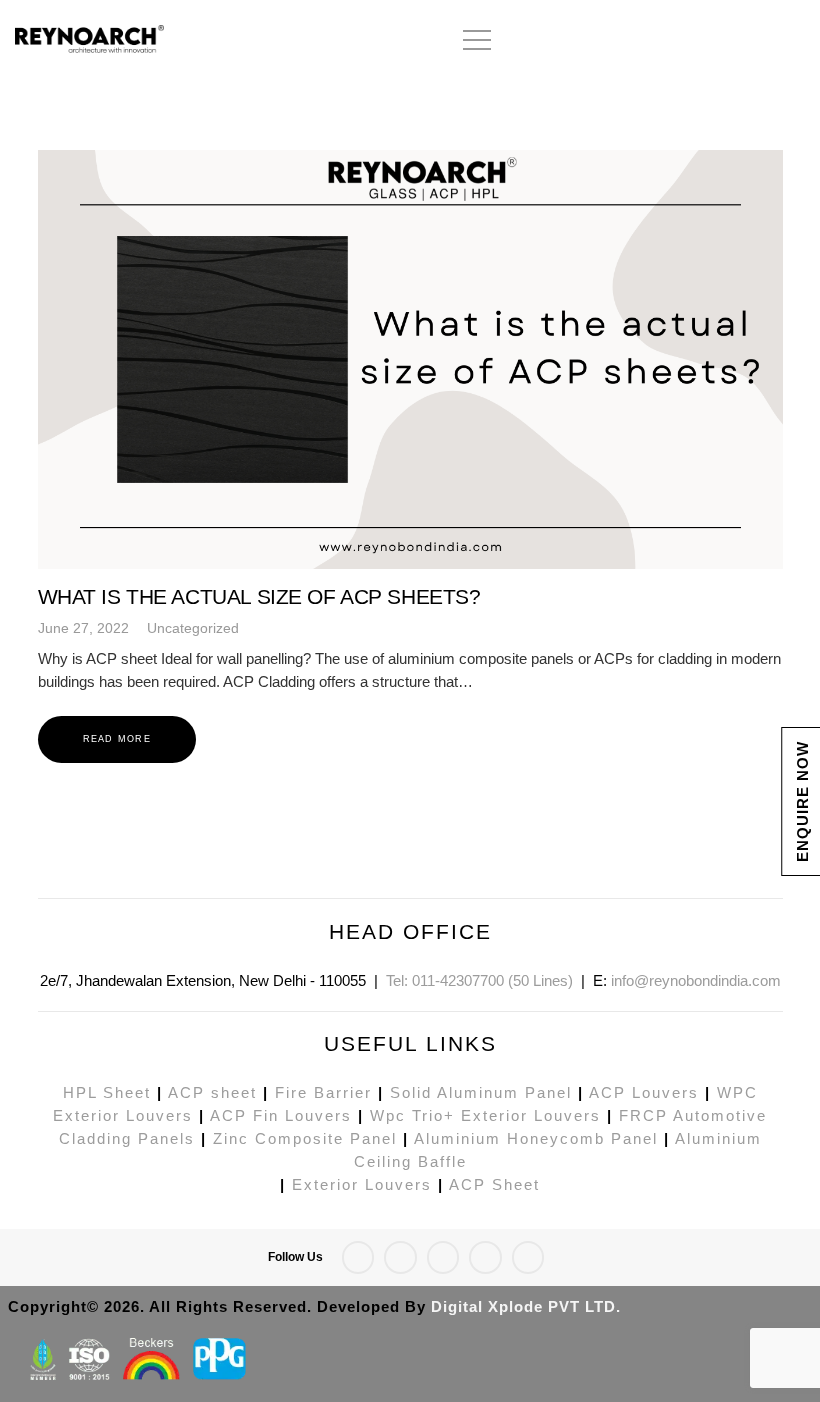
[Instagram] (717, 40)
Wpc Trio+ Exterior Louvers (485, 1115)
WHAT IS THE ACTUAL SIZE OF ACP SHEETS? (259, 596)
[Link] (160, 40)
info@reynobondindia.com (696, 980)
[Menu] (478, 40)
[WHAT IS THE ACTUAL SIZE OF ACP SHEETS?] (410, 359)
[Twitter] (681, 40)
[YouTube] (789, 40)
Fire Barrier (323, 1092)
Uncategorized (193, 628)
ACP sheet (212, 1092)
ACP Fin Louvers (281, 1115)
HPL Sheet (107, 1092)
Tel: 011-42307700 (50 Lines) (479, 980)
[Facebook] (645, 40)
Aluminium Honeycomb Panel (536, 1138)
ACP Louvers (644, 1092)
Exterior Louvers (362, 1184)
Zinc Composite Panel (305, 1138)
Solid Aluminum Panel (481, 1092)
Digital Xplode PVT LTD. (526, 1306)
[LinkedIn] (753, 40)
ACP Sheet (494, 1184)
